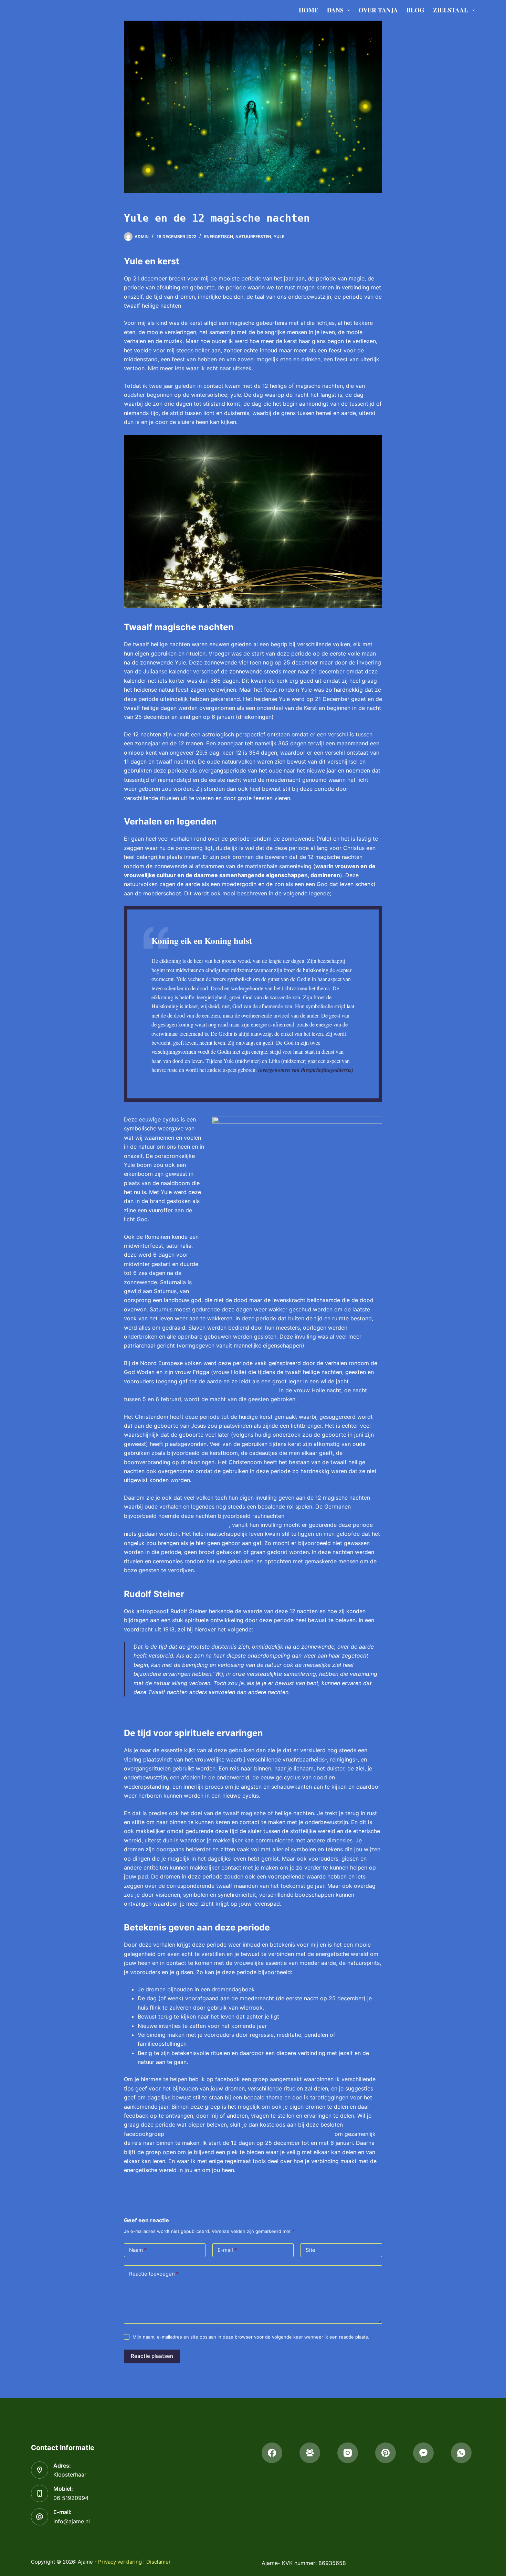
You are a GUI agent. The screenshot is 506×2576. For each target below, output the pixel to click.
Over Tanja (378, 10)
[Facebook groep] (310, 2453)
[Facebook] (272, 2453)
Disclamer (159, 2562)
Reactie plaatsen (152, 2356)
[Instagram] (348, 2453)
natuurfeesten (253, 237)
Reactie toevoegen (154, 2274)
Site (310, 2250)
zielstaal (451, 10)
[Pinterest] (386, 2453)
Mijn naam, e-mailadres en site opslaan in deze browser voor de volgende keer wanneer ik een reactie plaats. (251, 2337)
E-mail (227, 2250)
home (309, 10)
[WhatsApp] (461, 2453)
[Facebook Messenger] (423, 2453)
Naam (138, 2250)
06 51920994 (71, 2498)
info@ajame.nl (72, 2521)
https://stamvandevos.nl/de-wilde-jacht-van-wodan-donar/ (201, 1390)
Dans (335, 10)
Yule (279, 237)
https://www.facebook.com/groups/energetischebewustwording (249, 2134)
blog (415, 10)
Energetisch (219, 237)
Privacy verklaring (120, 2562)
